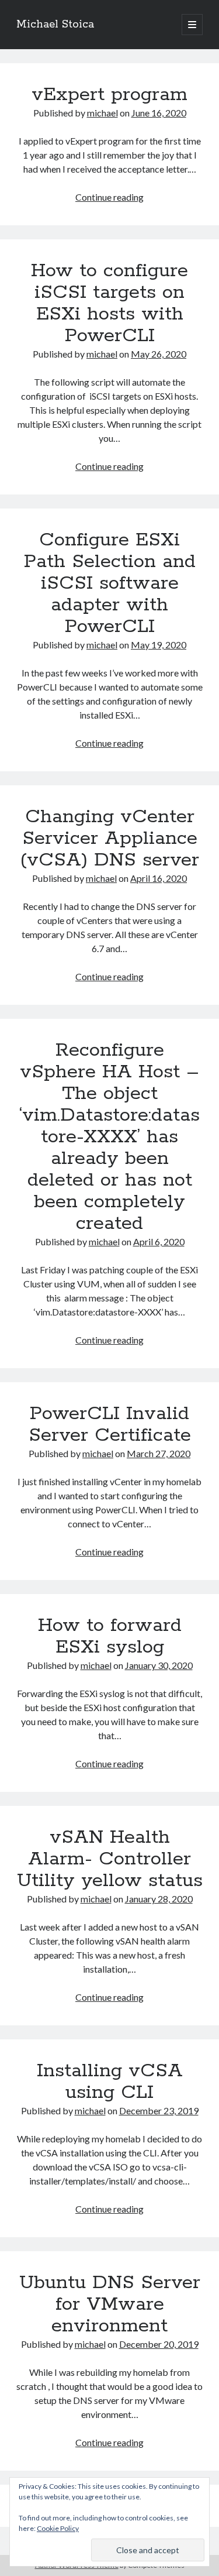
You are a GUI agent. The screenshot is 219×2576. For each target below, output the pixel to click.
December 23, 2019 (159, 2110)
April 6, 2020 (159, 1241)
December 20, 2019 (159, 2344)
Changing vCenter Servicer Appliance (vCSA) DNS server (109, 839)
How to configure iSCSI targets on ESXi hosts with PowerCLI (109, 303)
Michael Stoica (55, 25)
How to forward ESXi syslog (110, 1636)
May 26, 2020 (159, 354)
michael (102, 113)
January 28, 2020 (159, 1899)
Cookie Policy (58, 2528)
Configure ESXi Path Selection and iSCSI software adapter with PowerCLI (110, 583)
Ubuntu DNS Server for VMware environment (110, 2304)
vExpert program (109, 95)
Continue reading (109, 197)
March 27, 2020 (159, 1453)
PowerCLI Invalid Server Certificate (110, 1425)
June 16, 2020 (159, 113)
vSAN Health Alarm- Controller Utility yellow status (110, 1859)
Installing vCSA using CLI (110, 2082)
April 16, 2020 (159, 878)
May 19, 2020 (159, 645)
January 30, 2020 (159, 1665)
